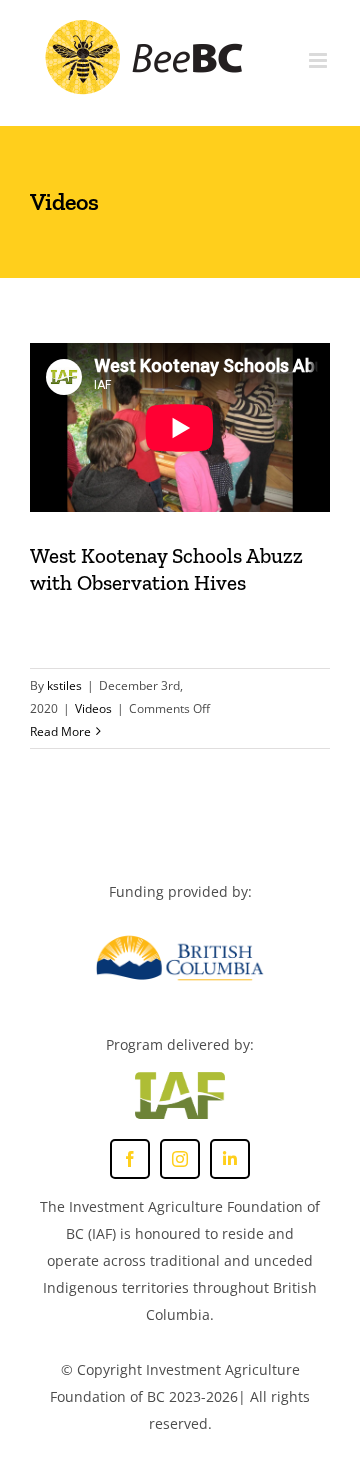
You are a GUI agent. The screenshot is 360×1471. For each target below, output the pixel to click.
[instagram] (180, 1159)
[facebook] (130, 1159)
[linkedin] (230, 1159)
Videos (93, 708)
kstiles (64, 685)
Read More (60, 731)
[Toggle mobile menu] (319, 60)
